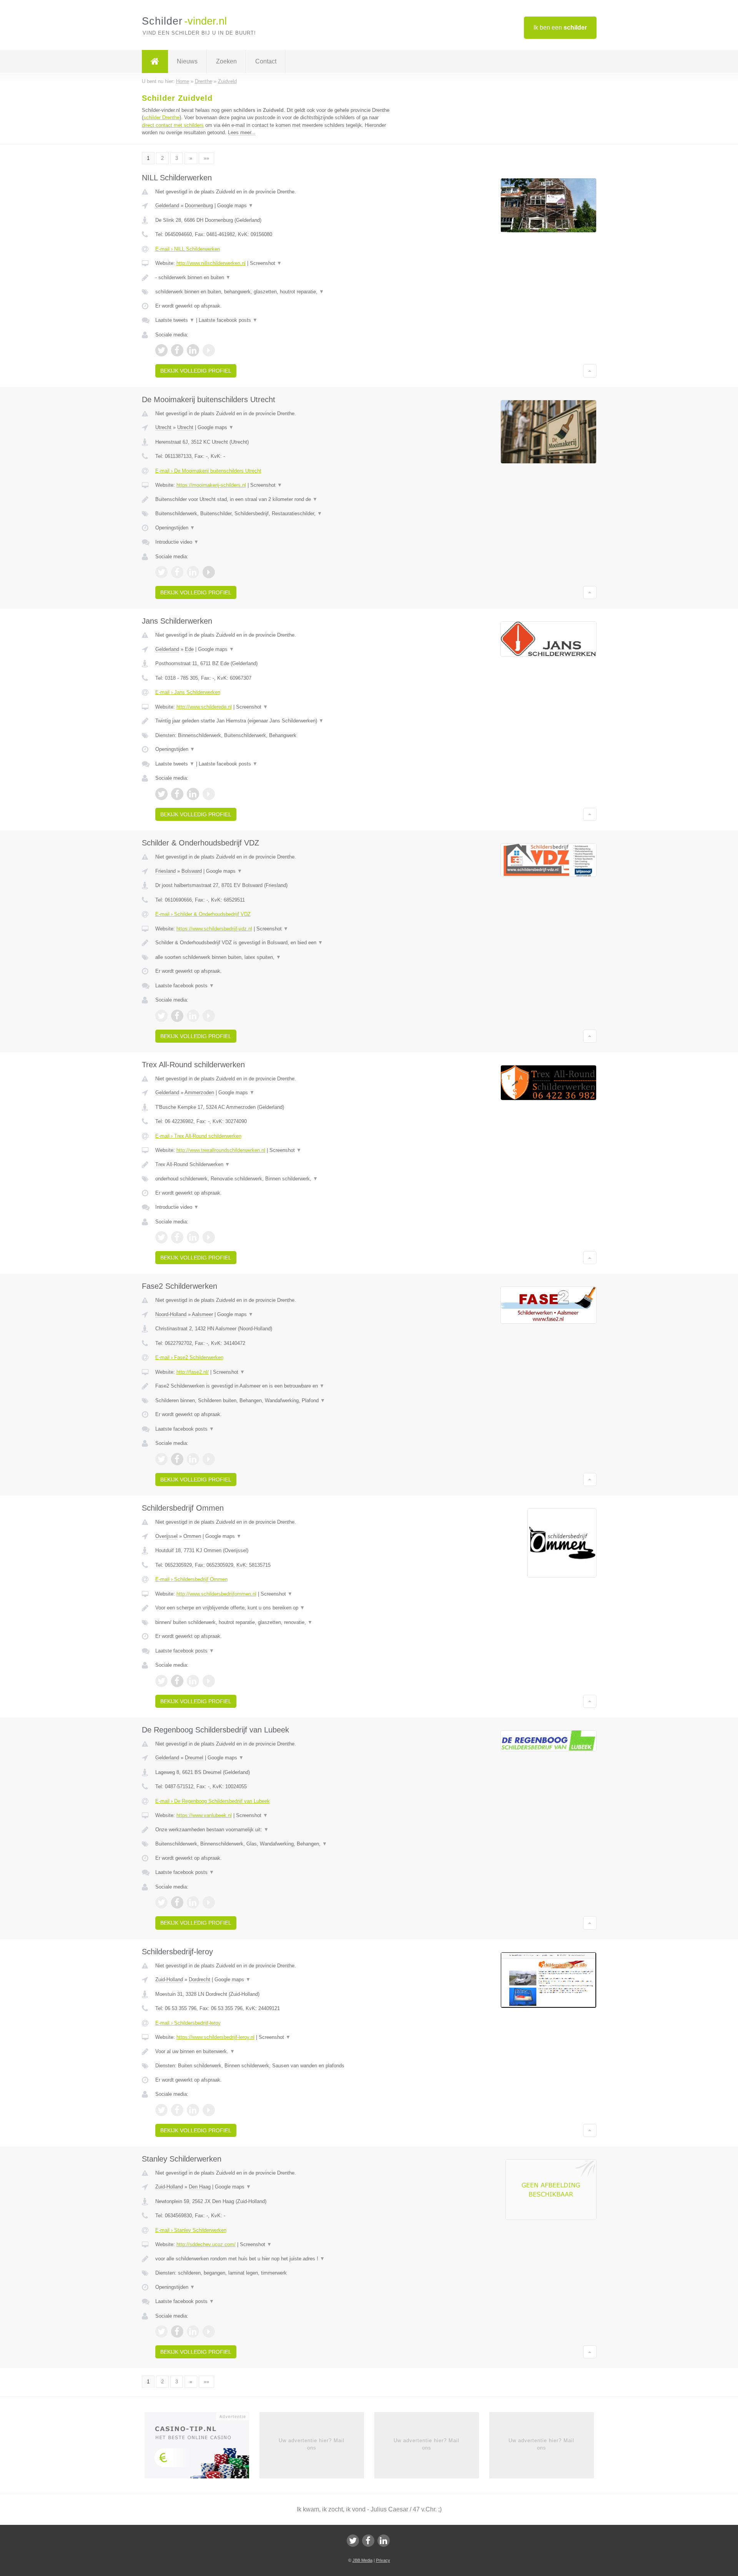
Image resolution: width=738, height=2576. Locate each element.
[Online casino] (202, 2448)
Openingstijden (175, 528)
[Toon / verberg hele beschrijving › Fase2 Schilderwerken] (274, 1386)
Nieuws (187, 61)
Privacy (383, 2560)
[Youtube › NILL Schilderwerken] (209, 350)
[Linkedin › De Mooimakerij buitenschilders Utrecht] (193, 572)
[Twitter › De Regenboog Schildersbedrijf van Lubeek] (161, 1902)
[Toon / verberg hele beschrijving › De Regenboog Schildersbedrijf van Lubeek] (274, 1830)
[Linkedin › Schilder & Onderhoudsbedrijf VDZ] (193, 1016)
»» (206, 158)
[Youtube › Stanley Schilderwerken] (209, 2331)
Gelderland (167, 206)
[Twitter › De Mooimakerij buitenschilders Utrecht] (161, 572)
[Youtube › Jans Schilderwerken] (209, 794)
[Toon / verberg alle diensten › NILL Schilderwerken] (274, 292)
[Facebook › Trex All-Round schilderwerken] (177, 1237)
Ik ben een (560, 27)
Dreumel (194, 1758)
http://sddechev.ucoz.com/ (206, 2244)
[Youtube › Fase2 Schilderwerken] (209, 1459)
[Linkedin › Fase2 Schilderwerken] (193, 1459)
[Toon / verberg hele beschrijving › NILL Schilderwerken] (274, 278)
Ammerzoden (199, 1092)
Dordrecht (199, 1979)
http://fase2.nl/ (193, 1372)
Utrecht (163, 427)
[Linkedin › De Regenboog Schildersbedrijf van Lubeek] (193, 1902)
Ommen (192, 1536)
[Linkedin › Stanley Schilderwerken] (193, 2331)
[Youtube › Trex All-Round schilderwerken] (209, 1237)
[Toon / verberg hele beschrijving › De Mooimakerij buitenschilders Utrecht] (274, 499)
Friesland (165, 871)
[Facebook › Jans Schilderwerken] (177, 794)
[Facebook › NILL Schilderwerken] (177, 350)
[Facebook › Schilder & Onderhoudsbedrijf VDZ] (177, 1016)
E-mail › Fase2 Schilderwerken (189, 1357)
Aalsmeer (202, 1314)
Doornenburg (199, 206)
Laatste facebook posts (228, 320)
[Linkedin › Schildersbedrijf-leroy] (193, 2110)
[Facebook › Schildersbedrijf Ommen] (177, 1681)
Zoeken (226, 61)
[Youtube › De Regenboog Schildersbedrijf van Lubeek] (209, 1902)
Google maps (235, 206)
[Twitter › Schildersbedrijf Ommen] (161, 1681)
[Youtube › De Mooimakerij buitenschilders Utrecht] (209, 572)
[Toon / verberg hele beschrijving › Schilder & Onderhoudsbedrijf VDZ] (274, 943)
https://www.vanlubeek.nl (204, 1815)
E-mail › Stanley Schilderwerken (191, 2230)
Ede (189, 649)
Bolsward (192, 871)
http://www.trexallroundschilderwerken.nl (221, 1150)
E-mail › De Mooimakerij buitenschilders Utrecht (208, 471)
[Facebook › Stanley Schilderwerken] (177, 2331)
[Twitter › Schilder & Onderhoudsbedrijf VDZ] (161, 1016)
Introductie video (177, 542)
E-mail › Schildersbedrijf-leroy (188, 2023)
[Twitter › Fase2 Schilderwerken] (161, 1459)
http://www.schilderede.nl (204, 707)
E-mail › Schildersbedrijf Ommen (191, 1579)
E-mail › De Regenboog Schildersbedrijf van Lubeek (213, 1801)
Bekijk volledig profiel (196, 371)
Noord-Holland (171, 1314)
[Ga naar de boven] (590, 371)
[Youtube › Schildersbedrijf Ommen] (209, 1681)
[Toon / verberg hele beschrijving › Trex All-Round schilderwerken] (274, 1165)
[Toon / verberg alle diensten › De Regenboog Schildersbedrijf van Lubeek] (274, 1844)
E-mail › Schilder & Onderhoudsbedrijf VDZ (203, 914)
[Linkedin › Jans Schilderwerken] (193, 794)
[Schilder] (155, 62)
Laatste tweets (175, 320)
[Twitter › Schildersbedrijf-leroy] (161, 2110)
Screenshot (266, 263)
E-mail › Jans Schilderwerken (188, 692)
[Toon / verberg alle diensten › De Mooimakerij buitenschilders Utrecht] (274, 514)
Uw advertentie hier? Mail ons (312, 2444)
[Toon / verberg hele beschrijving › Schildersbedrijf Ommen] (274, 1608)
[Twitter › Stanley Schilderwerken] (161, 2331)
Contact (266, 61)
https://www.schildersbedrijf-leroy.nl (215, 2037)
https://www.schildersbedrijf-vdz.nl (214, 929)
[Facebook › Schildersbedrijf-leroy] (177, 2110)
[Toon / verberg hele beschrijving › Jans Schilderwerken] (274, 721)
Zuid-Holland (169, 1979)
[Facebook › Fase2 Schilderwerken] (177, 1459)
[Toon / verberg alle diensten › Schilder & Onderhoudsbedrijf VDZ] (274, 957)
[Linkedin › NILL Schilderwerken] (193, 350)
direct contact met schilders (173, 125)
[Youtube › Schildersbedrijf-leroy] (209, 2110)
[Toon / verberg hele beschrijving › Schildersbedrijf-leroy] (274, 2052)
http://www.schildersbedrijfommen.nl (216, 1594)
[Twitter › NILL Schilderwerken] (161, 350)
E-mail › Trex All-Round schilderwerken (198, 1136)
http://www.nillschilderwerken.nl (211, 263)
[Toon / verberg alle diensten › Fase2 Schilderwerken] (274, 1401)
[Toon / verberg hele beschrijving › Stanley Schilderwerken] (274, 2259)
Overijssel (166, 1536)
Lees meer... (242, 132)
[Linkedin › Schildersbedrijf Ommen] (193, 1681)
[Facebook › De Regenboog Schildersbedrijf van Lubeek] (177, 1902)
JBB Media (362, 2560)
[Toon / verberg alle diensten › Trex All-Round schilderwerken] (274, 1179)
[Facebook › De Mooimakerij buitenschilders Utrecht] (177, 572)
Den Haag (200, 2187)
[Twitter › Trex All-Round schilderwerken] (161, 1237)
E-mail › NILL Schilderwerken (188, 249)
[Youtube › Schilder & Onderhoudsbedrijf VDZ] (209, 1016)
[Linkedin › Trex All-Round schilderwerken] (193, 1237)
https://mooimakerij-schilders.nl (211, 485)
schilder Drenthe (161, 117)
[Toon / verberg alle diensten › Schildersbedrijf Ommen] (274, 1622)
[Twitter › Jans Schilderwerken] (161, 794)
